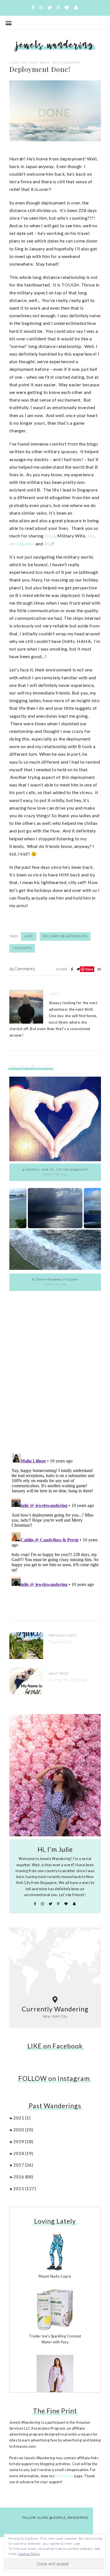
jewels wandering (55, 44)
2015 (25, 2189)
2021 (22, 2118)
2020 (23, 2130)
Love (14, 63)
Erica (50, 536)
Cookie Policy (29, 2554)
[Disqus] (55, 1368)
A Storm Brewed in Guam (55, 1279)
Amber (16, 544)
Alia (48, 544)
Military (29, 63)
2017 (23, 2165)
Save (89, 969)
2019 (23, 2141)
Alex (30, 544)
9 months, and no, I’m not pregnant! (55, 1169)
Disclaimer (64, 2476)
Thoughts (22, 948)
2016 (23, 2177)
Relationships (66, 63)
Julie (55, 993)
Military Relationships (65, 936)
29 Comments (22, 969)
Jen (91, 536)
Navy (45, 63)
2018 (23, 2153)
